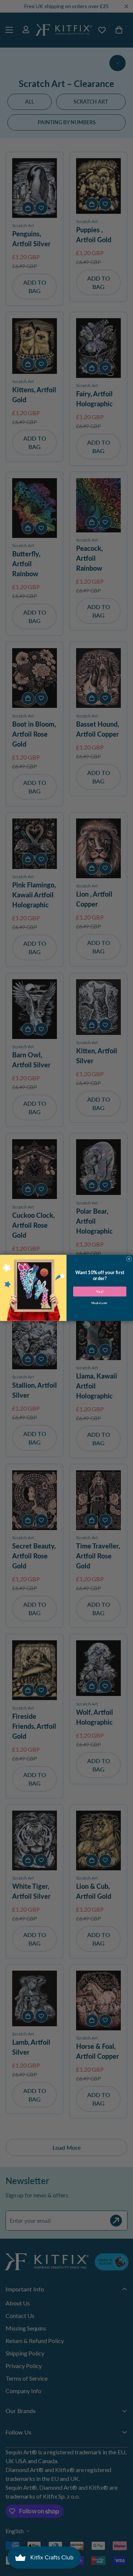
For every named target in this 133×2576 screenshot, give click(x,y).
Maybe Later (100, 1303)
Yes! (100, 1292)
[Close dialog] (129, 1259)
